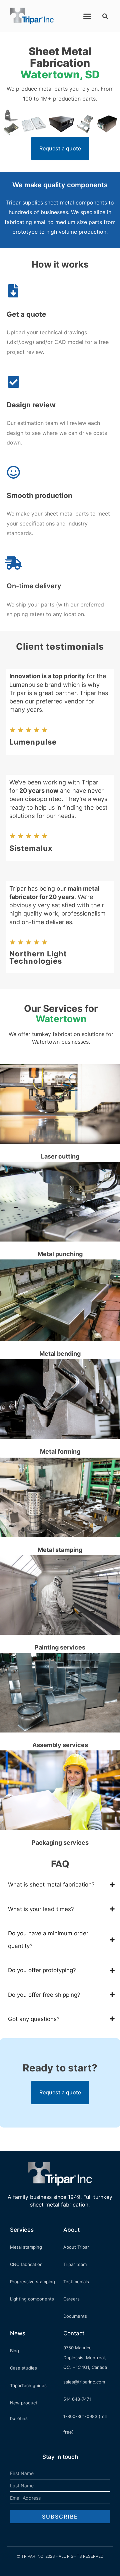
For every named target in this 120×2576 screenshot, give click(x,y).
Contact (74, 2333)
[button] (87, 16)
